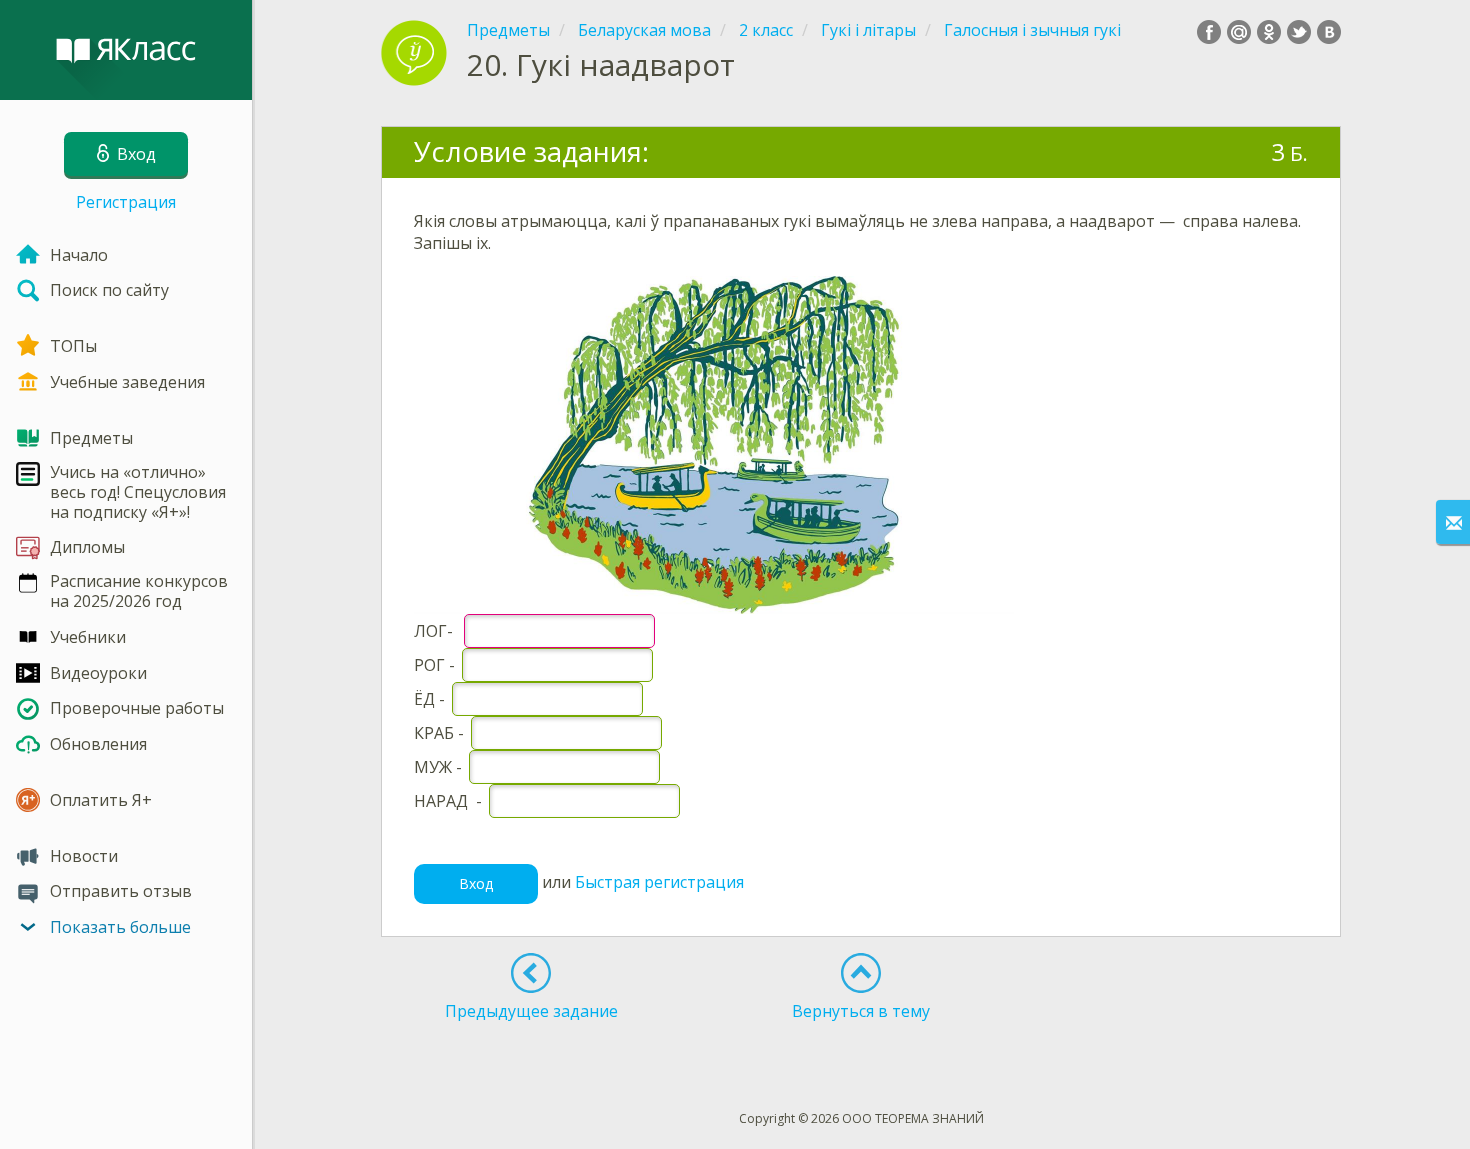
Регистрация (126, 202)
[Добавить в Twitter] (1299, 32)
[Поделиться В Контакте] (1329, 32)
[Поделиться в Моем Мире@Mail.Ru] (1239, 32)
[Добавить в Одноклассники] (1269, 32)
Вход (476, 883)
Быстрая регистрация (659, 882)
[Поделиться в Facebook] (1209, 32)
